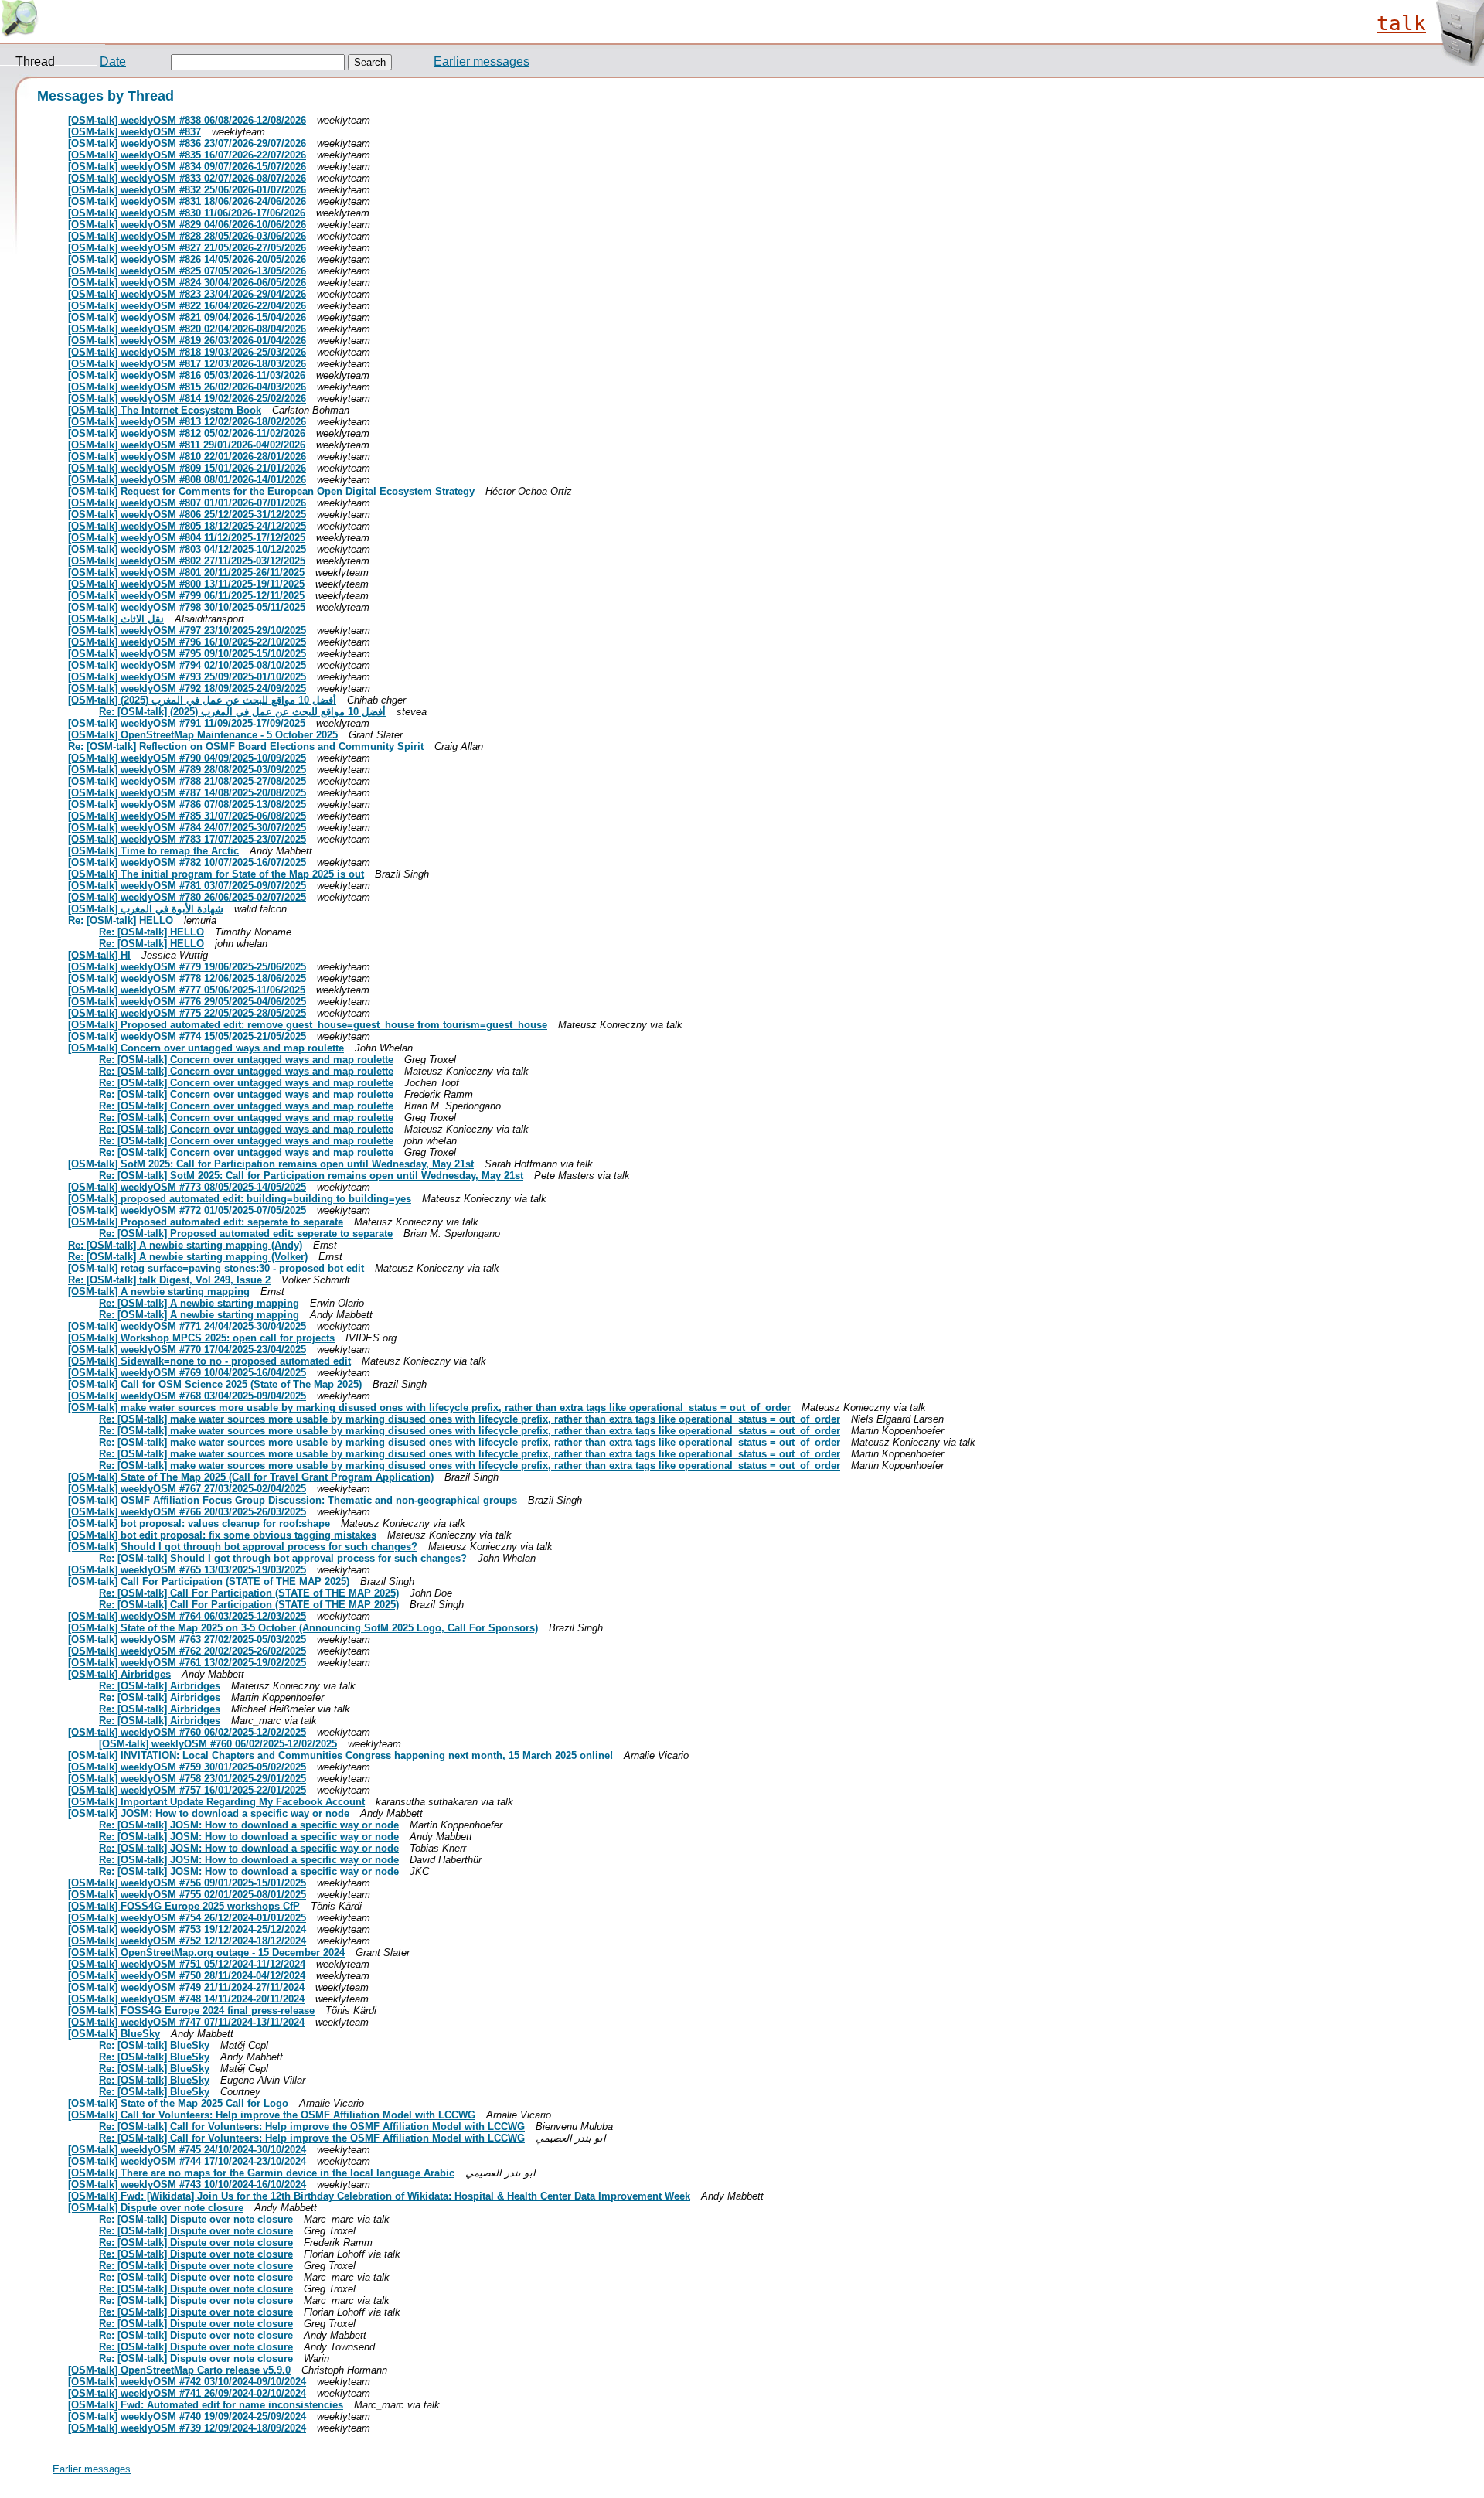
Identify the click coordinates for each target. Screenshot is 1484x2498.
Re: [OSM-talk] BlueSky (154, 2045)
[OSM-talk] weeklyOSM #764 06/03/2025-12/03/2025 (187, 1616)
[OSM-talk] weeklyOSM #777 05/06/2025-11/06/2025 (187, 990)
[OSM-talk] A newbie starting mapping (159, 1292)
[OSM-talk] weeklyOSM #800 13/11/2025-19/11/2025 (186, 584)
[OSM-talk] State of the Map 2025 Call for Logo (178, 2103)
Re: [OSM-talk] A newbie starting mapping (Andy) (185, 1245)
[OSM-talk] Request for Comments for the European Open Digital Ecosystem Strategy (271, 491)
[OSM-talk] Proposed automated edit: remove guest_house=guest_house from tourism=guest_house (308, 1025)
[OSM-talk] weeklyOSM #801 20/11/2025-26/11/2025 (186, 573)
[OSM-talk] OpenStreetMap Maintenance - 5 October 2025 (203, 735)
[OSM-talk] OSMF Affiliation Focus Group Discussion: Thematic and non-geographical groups (293, 1500)
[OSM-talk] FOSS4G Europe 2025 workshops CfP (184, 1906)
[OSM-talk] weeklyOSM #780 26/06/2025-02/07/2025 (187, 897)
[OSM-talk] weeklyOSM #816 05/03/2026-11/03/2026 (187, 375)
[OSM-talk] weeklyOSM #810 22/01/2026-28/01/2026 (187, 457)
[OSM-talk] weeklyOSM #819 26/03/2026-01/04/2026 (187, 341)
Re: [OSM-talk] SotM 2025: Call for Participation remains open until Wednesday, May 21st (311, 1176)
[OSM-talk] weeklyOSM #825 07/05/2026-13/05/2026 (187, 271)
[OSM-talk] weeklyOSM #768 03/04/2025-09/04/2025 (187, 1396)
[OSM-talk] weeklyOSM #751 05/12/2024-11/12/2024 (187, 1964)
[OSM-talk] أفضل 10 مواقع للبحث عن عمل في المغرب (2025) (202, 700)
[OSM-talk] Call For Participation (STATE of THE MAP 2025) (209, 1581)
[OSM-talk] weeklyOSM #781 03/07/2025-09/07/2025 (187, 886)
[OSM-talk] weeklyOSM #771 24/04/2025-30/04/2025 (187, 1326)
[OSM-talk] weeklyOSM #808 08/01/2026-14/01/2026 (187, 480)
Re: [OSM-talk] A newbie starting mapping (199, 1303)
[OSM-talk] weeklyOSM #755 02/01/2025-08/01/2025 (187, 1895)
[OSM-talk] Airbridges (119, 1674)
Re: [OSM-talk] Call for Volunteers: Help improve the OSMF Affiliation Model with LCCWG (312, 2127)
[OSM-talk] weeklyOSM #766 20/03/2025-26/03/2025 (187, 1512)
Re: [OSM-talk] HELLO (121, 920)
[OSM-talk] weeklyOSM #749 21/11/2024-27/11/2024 (186, 1987)
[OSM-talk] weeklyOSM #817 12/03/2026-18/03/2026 (187, 364)
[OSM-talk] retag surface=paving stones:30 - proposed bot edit (216, 1268)
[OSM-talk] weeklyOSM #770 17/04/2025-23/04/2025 (187, 1350)
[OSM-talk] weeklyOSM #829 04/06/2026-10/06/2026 (187, 225)
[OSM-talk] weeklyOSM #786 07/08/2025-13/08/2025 (187, 804)
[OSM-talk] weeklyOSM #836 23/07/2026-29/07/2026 (187, 143)
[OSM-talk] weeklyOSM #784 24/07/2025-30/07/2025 (187, 828)
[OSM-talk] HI (99, 955)
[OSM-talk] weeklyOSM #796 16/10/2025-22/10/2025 (187, 642)
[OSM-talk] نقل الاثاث (116, 619)
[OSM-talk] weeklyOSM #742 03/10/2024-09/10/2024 (187, 2382)
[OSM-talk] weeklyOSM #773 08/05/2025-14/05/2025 (187, 1187)
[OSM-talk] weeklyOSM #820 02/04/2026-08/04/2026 (187, 329)
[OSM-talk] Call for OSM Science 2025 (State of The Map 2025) (215, 1384)
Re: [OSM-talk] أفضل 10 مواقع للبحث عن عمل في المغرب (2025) (242, 712)
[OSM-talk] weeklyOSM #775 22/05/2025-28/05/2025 (187, 1013)
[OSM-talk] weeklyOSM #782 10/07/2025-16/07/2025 (187, 862)
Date (113, 61)
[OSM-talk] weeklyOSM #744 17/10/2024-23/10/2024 (187, 2161)
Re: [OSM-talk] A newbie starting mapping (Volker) (188, 1257)
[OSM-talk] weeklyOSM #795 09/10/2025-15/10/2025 (187, 654)
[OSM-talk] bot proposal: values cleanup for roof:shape (199, 1523)
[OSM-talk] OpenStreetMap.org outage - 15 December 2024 (206, 1953)
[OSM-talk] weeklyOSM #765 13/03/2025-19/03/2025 (187, 1570)
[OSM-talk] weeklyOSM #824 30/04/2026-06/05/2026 (187, 283)
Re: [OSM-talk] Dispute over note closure (196, 2219)
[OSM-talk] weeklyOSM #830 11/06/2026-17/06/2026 (187, 213)
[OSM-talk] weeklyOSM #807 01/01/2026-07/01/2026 (187, 503)
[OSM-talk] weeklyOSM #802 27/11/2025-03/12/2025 (187, 561)
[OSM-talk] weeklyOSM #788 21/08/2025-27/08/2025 (187, 781)
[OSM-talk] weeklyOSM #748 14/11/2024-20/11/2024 (186, 1999)
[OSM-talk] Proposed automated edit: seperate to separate (206, 1222)
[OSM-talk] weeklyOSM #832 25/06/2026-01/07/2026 (187, 190)
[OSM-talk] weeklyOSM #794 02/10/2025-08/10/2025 (187, 665)
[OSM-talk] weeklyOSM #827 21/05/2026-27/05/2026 (187, 248)
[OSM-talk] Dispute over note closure (156, 2208)
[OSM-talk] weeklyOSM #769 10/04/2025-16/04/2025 (187, 1373)
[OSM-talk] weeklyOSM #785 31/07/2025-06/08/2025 (187, 816)
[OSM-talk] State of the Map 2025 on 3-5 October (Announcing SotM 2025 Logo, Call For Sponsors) (303, 1628)
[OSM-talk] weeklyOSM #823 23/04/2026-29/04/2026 (187, 294)
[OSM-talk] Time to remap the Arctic (153, 851)
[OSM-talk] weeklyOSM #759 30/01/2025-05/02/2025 (187, 1767)
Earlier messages (482, 61)
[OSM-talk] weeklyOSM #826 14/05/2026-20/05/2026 (187, 259)
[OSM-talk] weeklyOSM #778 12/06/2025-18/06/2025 (187, 978)
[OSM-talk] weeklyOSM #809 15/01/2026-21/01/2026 (187, 468)
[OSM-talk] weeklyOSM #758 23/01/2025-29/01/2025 (187, 1779)
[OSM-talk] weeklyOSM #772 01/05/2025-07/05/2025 (187, 1210)
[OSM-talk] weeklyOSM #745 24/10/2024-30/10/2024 (187, 2150)
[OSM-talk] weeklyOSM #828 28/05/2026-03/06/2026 (187, 236)
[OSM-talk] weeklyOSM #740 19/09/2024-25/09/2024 (187, 2416)
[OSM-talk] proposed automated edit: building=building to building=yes (240, 1199)
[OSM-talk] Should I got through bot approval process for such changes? (243, 1547)
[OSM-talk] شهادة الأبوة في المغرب (146, 909)
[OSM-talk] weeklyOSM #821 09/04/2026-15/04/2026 (187, 317)
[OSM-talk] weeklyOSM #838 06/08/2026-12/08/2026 (187, 120)
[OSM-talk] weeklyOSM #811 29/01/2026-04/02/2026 (187, 445)
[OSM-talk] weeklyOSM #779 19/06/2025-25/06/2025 (187, 967)
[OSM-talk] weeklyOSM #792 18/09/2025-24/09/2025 (187, 688)
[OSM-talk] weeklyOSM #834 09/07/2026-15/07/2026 (187, 167)
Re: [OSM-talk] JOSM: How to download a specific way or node (249, 1825)
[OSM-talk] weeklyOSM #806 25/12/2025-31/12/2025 (187, 515)
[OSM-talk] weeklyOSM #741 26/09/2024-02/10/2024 (187, 2393)
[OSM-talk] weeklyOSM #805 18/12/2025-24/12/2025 (187, 526)
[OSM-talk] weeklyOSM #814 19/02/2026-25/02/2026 (187, 399)
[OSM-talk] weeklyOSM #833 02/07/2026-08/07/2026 (187, 178)
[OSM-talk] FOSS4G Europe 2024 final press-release (191, 2011)
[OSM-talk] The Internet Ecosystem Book (165, 410)
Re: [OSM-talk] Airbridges (160, 1686)
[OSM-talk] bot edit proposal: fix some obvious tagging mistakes (222, 1535)
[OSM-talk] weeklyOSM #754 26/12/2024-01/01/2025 (187, 1918)
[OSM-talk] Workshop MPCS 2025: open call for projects (201, 1338)
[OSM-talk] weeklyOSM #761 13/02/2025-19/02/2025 (187, 1663)
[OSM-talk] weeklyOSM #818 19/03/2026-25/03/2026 (187, 352)
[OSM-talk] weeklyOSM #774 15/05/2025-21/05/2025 (187, 1036)
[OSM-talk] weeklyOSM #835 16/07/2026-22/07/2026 (187, 155)
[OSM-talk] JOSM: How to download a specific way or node (209, 1813)
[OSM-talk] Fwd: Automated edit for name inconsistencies (206, 2405)
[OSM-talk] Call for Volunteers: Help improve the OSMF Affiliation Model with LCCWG (272, 2115)
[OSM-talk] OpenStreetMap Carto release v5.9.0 (179, 2370)
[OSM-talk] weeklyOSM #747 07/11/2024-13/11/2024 (186, 2022)
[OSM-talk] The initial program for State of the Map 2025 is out (216, 874)
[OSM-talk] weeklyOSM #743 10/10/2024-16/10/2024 (187, 2184)
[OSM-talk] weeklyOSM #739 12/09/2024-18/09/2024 (187, 2428)
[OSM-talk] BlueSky (114, 2034)
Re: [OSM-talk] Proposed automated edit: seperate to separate (246, 1234)
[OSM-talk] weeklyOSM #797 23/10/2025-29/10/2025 (187, 630)
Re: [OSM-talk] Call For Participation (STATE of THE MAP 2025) (249, 1593)
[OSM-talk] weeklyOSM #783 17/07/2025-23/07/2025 (187, 839)
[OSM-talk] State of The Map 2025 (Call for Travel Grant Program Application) (251, 1477)
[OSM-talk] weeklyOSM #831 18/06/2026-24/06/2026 (187, 201)
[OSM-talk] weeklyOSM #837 (134, 132)
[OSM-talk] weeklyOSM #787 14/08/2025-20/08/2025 (187, 793)
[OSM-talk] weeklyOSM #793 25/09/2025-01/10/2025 (187, 677)
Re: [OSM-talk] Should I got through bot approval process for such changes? (283, 1558)
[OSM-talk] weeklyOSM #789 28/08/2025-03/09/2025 (187, 770)
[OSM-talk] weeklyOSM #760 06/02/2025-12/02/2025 (187, 1732)
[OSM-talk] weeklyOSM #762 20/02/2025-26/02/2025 (187, 1651)
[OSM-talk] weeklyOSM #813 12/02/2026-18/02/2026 (187, 422)
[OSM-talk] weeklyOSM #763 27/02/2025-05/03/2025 (187, 1639)
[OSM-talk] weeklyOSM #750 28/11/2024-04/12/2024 (187, 1976)
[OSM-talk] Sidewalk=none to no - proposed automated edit (209, 1361)
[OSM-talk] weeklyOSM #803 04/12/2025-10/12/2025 (187, 549)
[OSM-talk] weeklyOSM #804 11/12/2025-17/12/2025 (187, 538)
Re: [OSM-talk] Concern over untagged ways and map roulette (246, 1060)
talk (1401, 23)
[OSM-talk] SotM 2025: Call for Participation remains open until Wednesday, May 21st (271, 1164)
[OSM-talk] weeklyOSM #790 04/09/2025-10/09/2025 (187, 758)
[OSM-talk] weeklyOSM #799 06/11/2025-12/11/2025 (186, 596)
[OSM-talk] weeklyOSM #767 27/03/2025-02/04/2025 (187, 1489)
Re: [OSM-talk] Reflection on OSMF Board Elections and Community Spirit (246, 746)
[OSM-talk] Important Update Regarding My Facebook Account (216, 1802)
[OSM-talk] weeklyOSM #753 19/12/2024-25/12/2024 (187, 1929)
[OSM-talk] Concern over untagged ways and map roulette (206, 1048)
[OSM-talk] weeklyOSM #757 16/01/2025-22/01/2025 (187, 1790)
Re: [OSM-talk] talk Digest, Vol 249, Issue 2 (169, 1280)
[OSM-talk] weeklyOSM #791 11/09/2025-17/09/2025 (187, 723)
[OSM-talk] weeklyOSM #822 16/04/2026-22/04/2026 (187, 306)
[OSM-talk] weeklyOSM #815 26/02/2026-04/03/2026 (187, 387)
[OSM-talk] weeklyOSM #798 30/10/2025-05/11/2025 (187, 607)
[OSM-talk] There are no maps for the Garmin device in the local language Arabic (261, 2173)
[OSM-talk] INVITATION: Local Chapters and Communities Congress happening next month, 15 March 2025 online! (340, 1755)
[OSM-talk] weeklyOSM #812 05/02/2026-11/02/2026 (187, 433)
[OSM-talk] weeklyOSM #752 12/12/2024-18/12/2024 (187, 1941)
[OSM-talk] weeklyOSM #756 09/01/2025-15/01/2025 (187, 1883)
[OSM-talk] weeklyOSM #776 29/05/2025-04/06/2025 (187, 1002)
